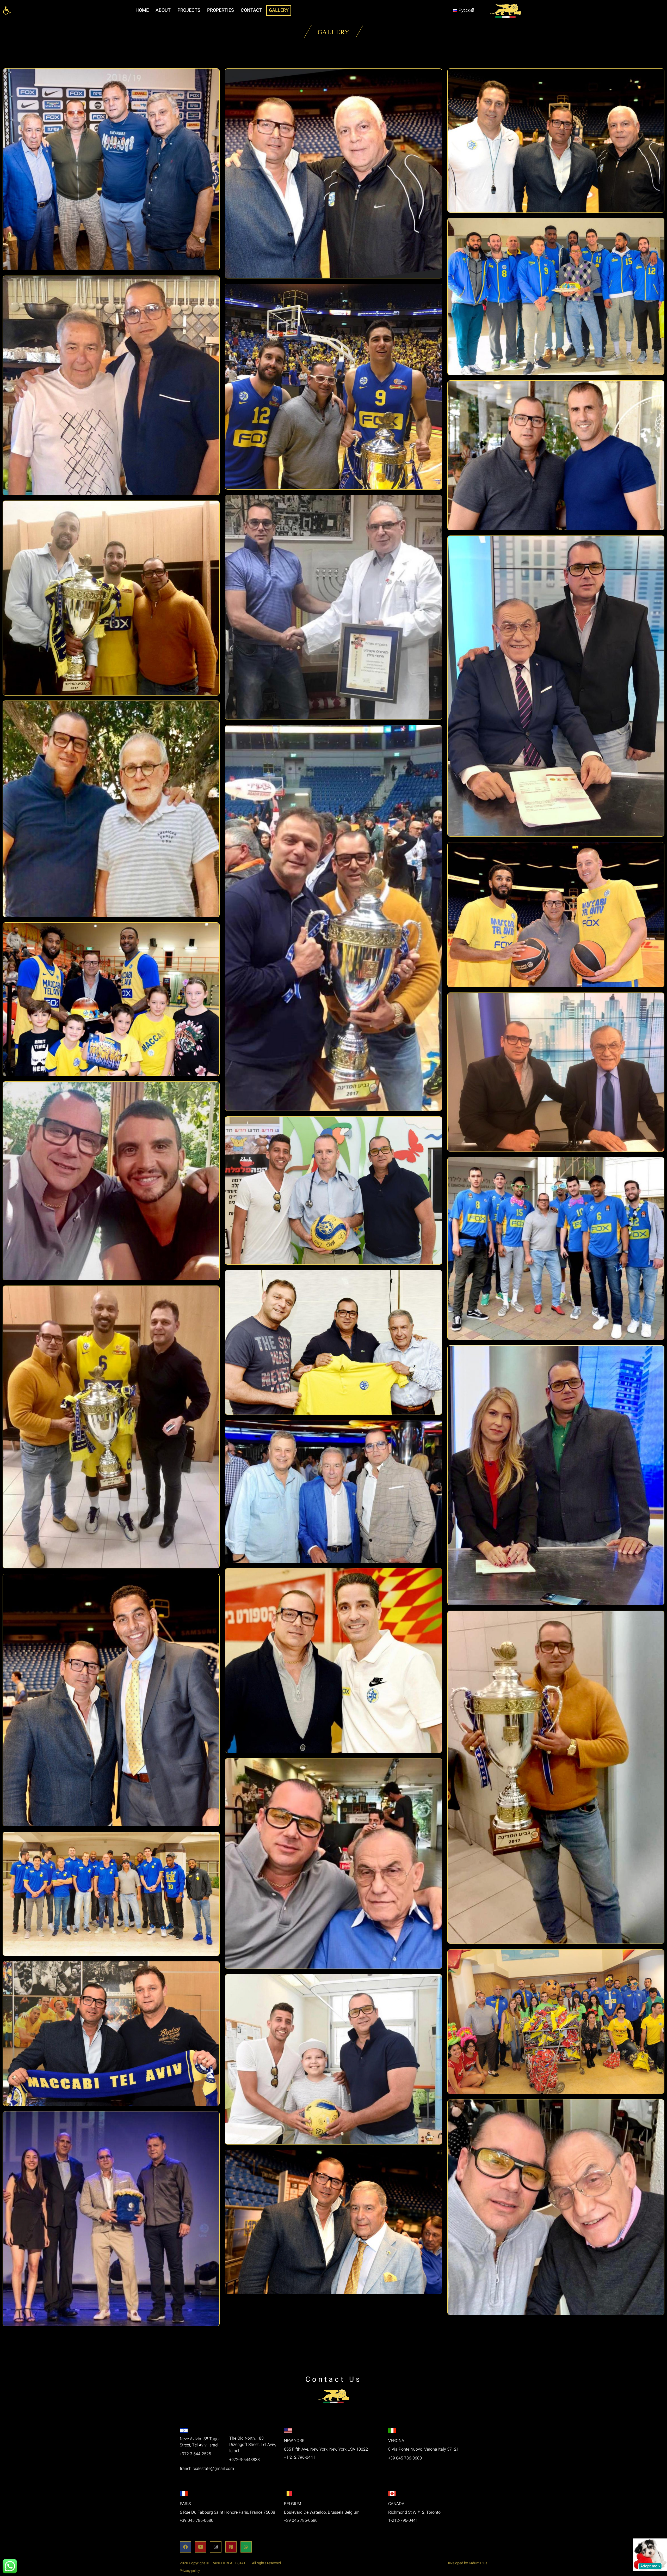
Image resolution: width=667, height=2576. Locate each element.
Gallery (279, 10)
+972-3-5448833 (245, 2460)
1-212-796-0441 (403, 2520)
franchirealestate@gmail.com (207, 2469)
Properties (221, 10)
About (163, 10)
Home (142, 10)
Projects (189, 10)
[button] (7, 10)
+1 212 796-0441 (300, 2457)
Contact (251, 10)
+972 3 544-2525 (195, 2454)
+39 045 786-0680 (405, 2458)
